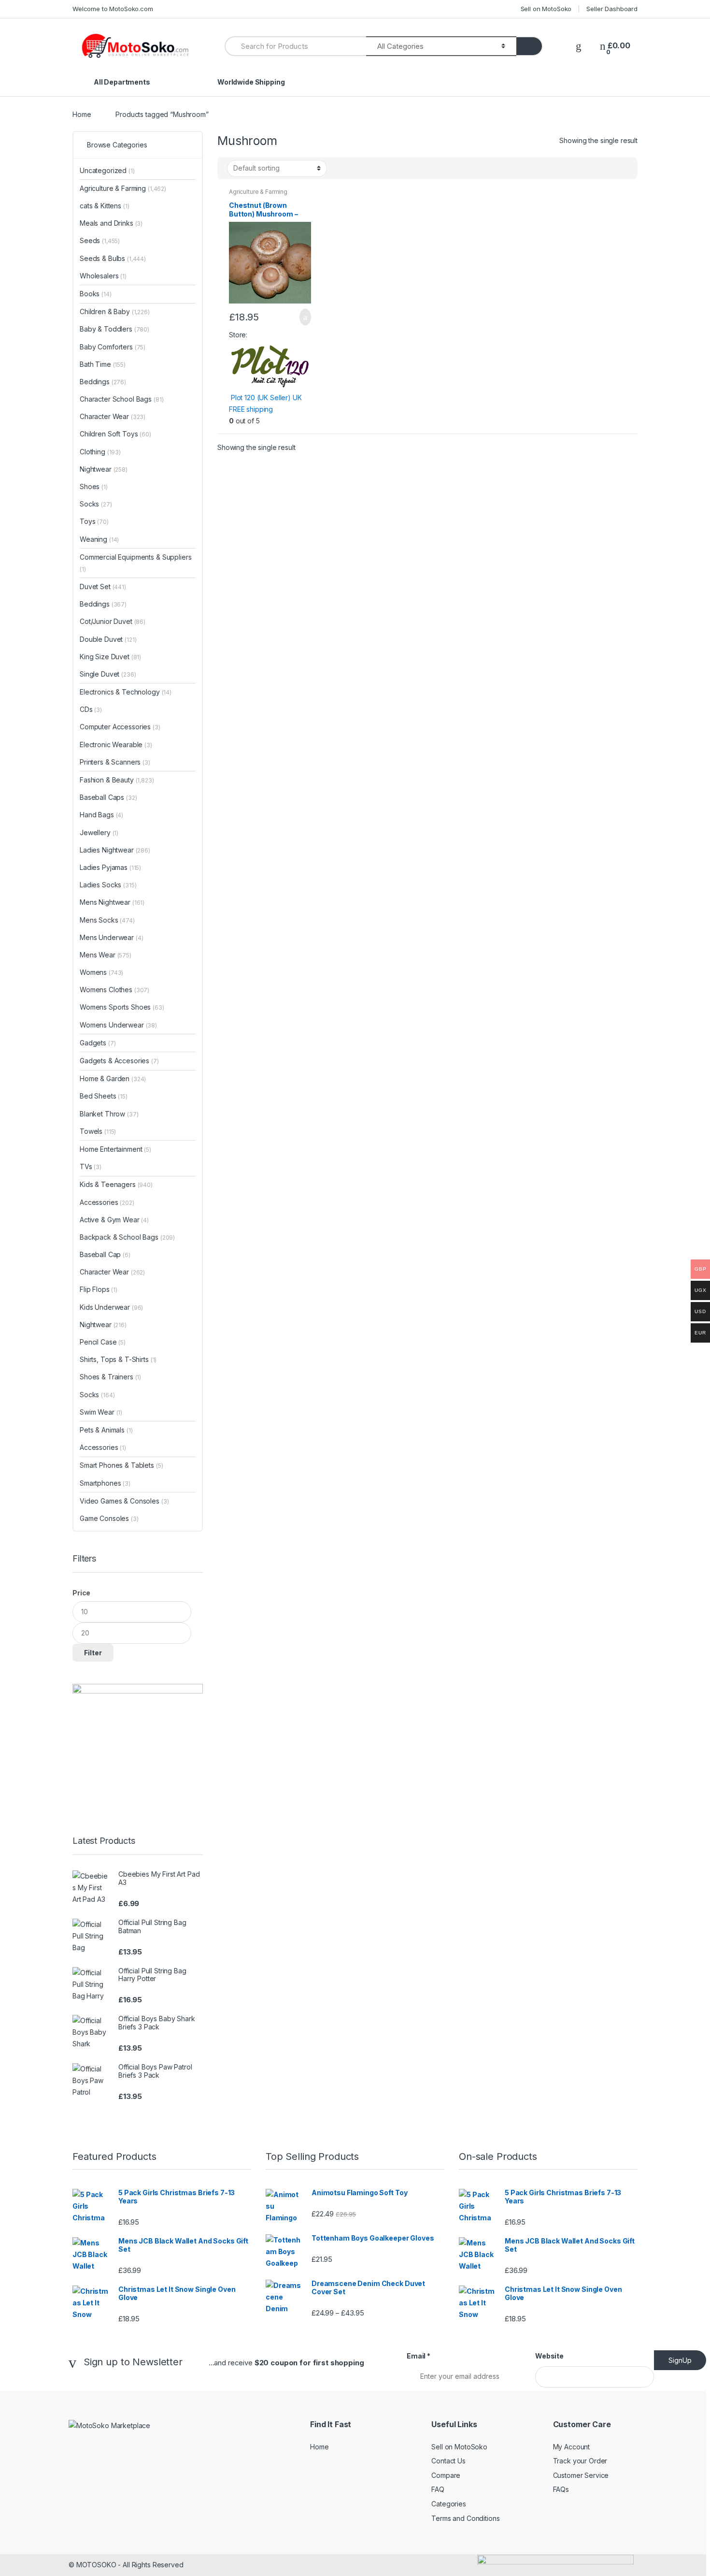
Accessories (107, 1202)
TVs (91, 1166)
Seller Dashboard (612, 9)
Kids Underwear (111, 1307)
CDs (91, 709)
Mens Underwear (112, 937)
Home (82, 114)
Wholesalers (103, 276)
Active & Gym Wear (114, 1220)
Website (549, 2356)
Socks (96, 504)
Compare (446, 2475)
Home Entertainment (115, 1149)
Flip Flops (99, 1289)
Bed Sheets (104, 1096)
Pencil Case (103, 1342)
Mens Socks (107, 920)
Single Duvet (108, 674)
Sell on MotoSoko (546, 9)
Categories (449, 2504)
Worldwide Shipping (251, 82)
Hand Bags (101, 815)
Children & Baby (115, 311)
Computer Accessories (120, 727)
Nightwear (104, 469)
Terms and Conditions (465, 2518)
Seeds (100, 240)
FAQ (438, 2489)
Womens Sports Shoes (122, 1007)
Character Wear (113, 416)
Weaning (99, 539)
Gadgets (98, 1043)
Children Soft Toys (115, 434)
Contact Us (448, 2461)
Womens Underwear (118, 1025)
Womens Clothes (114, 990)
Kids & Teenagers (116, 1184)
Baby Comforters (113, 347)
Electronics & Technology (126, 692)
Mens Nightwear (112, 902)
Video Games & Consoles (124, 1501)
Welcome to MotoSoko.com (113, 9)
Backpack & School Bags (127, 1237)
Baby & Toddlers (114, 329)
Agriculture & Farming (258, 192)
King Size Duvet (110, 657)
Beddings (103, 382)
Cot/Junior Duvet (113, 621)
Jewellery (99, 832)
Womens (101, 972)
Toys (94, 521)
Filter (93, 1653)
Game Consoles (109, 1518)
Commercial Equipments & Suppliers (135, 563)
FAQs (561, 2489)
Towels (98, 1131)
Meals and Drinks (111, 223)
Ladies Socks (108, 885)
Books (96, 294)
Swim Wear (101, 1412)
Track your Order (580, 2461)
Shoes (94, 486)
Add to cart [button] (302, 317)
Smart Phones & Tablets (121, 1465)
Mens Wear (106, 955)
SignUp (680, 2360)
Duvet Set (103, 586)
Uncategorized (107, 170)
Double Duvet (108, 639)
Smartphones (105, 1483)
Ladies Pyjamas (110, 867)
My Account (572, 2447)
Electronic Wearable (116, 745)
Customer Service (581, 2475)
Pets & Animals (106, 1430)
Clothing (100, 452)
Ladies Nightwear (115, 850)
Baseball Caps (108, 797)
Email (419, 2356)
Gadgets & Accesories (119, 1061)
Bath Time (103, 364)
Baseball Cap (105, 1254)
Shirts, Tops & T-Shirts (118, 1359)
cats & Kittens (105, 206)
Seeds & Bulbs (113, 258)
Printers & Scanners (115, 762)
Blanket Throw (109, 1114)
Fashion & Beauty (117, 780)
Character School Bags (121, 399)
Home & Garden (113, 1078)
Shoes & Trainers (110, 1377)
